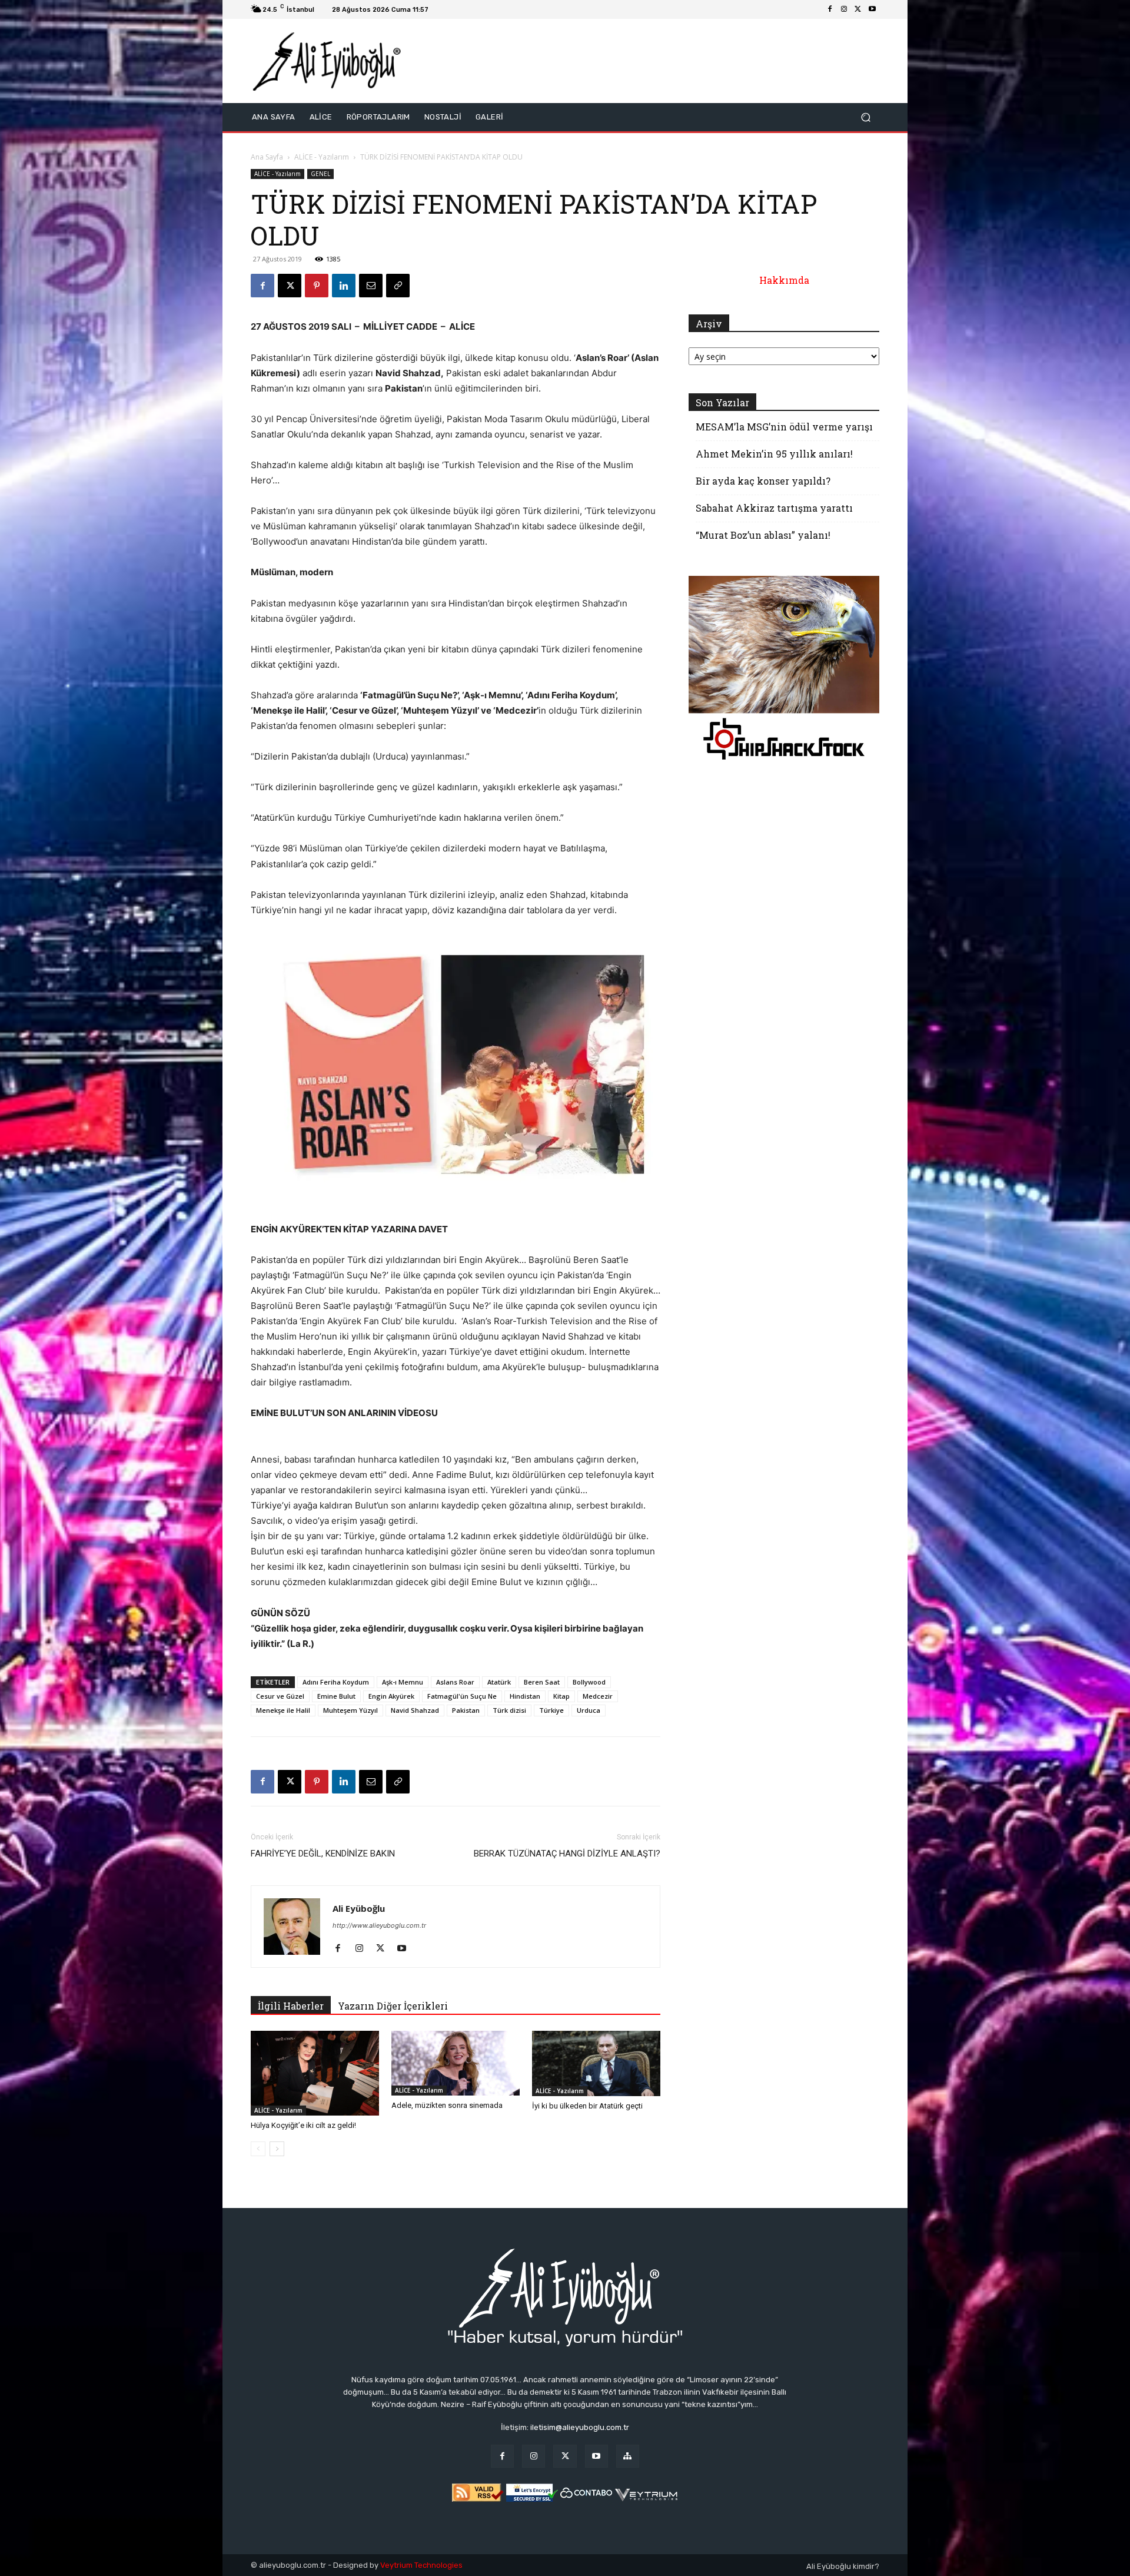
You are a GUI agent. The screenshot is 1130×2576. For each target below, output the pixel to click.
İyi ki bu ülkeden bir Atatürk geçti (587, 2106)
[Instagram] (844, 9)
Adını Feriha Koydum (336, 1682)
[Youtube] (872, 9)
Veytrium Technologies (421, 2565)
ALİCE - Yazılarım (322, 157)
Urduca (589, 1710)
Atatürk (499, 1682)
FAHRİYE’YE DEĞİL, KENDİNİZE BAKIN (323, 1854)
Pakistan (466, 1710)
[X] (858, 9)
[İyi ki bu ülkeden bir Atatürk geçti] (596, 2063)
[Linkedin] (344, 286)
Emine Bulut (336, 1696)
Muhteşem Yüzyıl (350, 1710)
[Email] (371, 286)
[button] (865, 117)
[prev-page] (258, 2149)
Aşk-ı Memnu (403, 1682)
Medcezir (598, 1696)
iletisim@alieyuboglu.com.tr (580, 2427)
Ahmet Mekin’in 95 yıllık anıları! (774, 454)
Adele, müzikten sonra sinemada (447, 2105)
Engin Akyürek (391, 1696)
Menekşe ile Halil (283, 1710)
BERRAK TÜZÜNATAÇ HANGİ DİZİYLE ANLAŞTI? (567, 1854)
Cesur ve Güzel (280, 1696)
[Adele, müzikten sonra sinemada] (456, 2063)
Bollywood (589, 1682)
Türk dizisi (509, 1710)
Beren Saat (542, 1682)
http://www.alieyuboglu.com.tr (379, 1925)
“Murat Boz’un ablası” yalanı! (763, 535)
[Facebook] (830, 9)
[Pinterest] (317, 286)
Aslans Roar (455, 1682)
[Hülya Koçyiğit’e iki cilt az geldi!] (315, 2073)
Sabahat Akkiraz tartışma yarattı (774, 508)
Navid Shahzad (415, 1710)
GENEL (320, 174)
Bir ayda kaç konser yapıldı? (763, 481)
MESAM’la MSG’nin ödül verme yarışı (784, 427)
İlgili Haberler (291, 2006)
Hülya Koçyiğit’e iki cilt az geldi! (303, 2125)
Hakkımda (784, 280)
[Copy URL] (398, 286)
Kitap (561, 1696)
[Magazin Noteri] (628, 2456)
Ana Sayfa (267, 157)
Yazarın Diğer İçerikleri (393, 2006)
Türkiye (551, 1710)
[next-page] (277, 2149)
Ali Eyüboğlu (359, 1908)
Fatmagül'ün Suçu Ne (462, 1696)
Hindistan (525, 1696)
